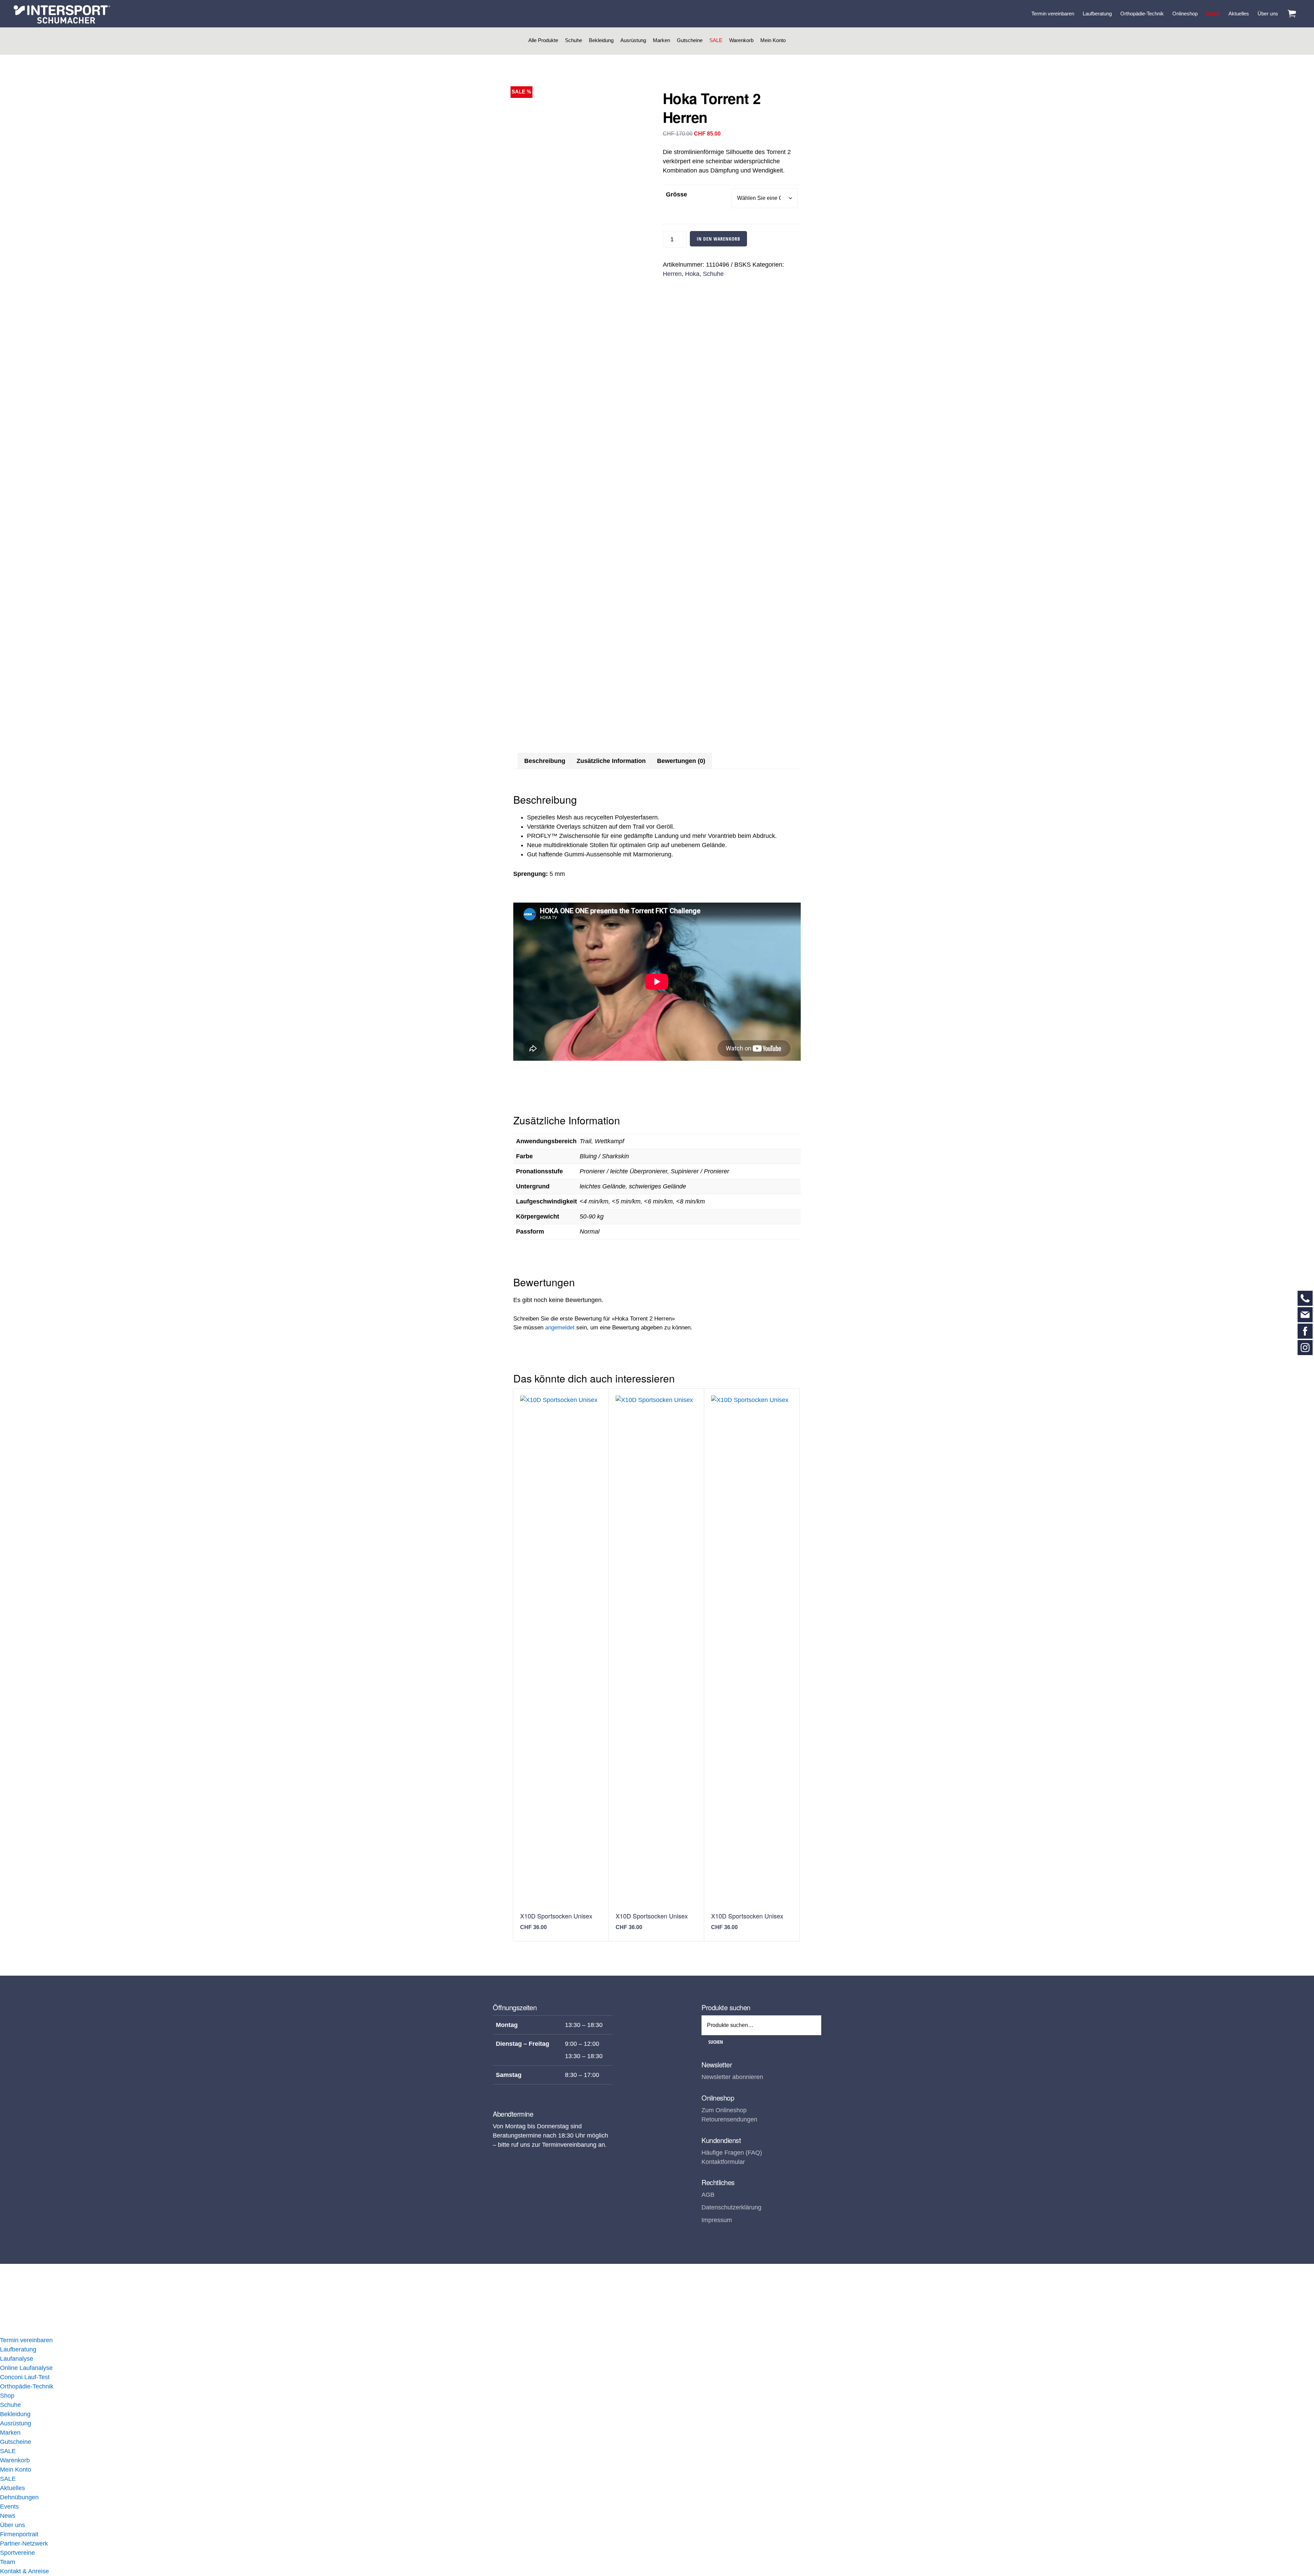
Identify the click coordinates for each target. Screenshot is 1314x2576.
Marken (661, 40)
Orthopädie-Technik (27, 2386)
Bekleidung (601, 40)
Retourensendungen (729, 2119)
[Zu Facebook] (1305, 1331)
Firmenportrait (19, 2534)
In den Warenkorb (718, 239)
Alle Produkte (543, 40)
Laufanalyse (17, 2359)
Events (9, 2507)
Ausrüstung (633, 40)
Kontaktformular (723, 2162)
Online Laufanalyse (26, 2368)
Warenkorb (741, 40)
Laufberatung (18, 2349)
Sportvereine (17, 2553)
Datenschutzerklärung (731, 2207)
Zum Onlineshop (724, 2110)
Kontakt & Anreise (24, 2571)
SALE (716, 40)
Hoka (692, 274)
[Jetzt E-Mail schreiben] (1305, 1315)
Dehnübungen (19, 2497)
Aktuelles (12, 2488)
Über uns (12, 2525)
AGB (708, 2195)
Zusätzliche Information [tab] (611, 761)
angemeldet (560, 1328)
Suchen (716, 2042)
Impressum (717, 2220)
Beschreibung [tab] (545, 761)
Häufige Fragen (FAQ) (732, 2153)
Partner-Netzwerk (24, 2543)
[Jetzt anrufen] (1305, 1298)
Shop (7, 2396)
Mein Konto (773, 40)
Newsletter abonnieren (732, 2077)
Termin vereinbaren (26, 2340)
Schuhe (574, 40)
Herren (672, 274)
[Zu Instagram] (1305, 1348)
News (8, 2516)
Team (8, 2562)
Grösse (677, 194)
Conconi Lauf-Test (25, 2377)
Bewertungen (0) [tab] (681, 761)
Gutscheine (690, 40)
